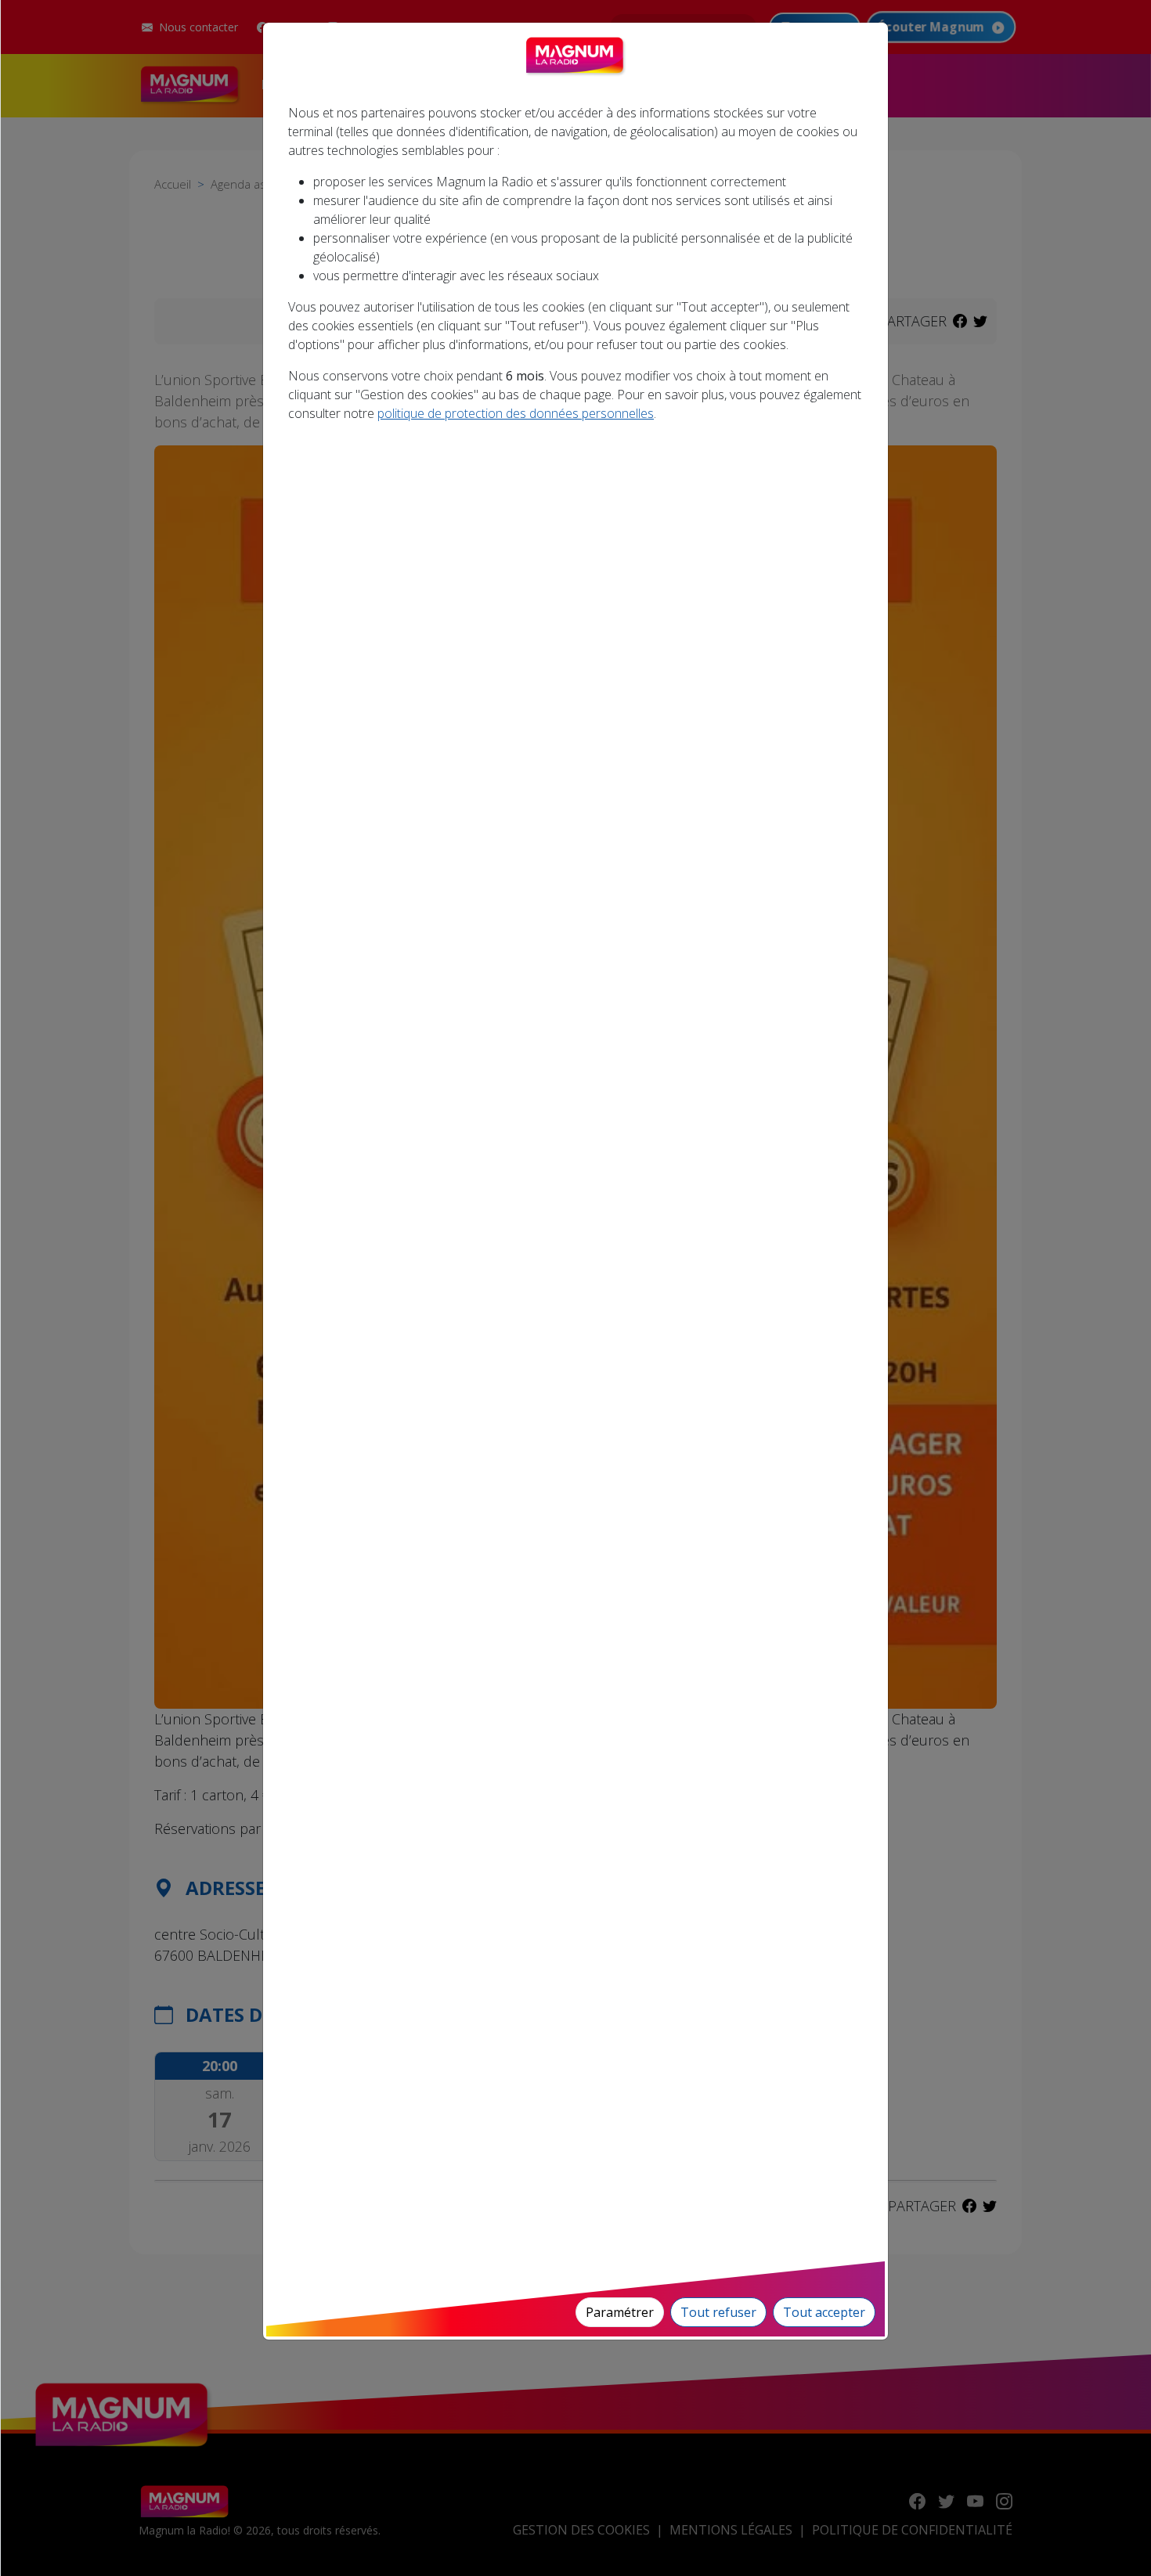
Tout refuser (718, 2312)
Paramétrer (620, 2312)
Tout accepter (824, 2312)
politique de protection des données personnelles (516, 413)
